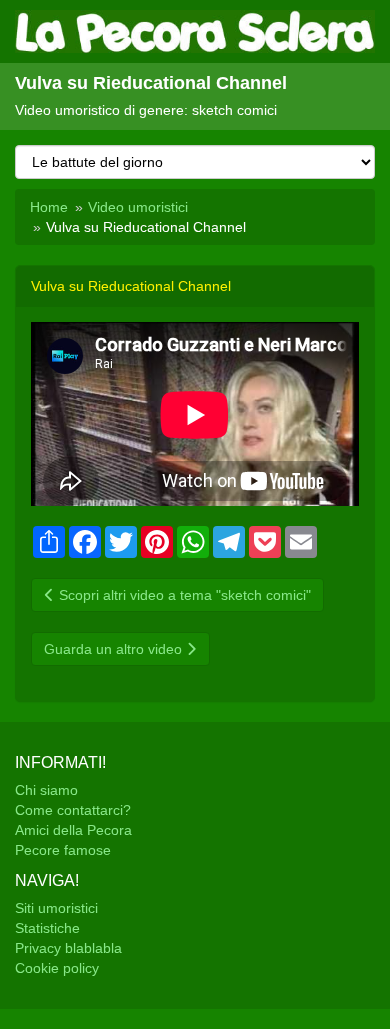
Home (49, 207)
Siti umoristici (56, 908)
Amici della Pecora (73, 830)
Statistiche (47, 928)
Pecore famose (63, 850)
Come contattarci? (73, 810)
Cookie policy (57, 968)
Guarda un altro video (115, 649)
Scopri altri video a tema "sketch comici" (183, 595)
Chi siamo (46, 790)
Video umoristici (138, 207)
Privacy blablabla (68, 948)
